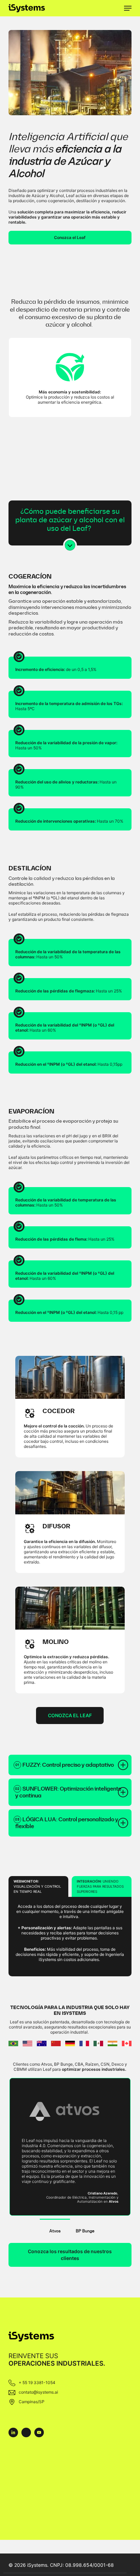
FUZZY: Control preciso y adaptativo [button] (68, 1765)
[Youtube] (39, 2432)
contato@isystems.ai (38, 2392)
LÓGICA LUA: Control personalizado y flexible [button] (67, 1823)
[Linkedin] (13, 2432)
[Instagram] (26, 2432)
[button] (128, 8)
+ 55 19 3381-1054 (37, 2383)
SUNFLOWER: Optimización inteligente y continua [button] (68, 1792)
